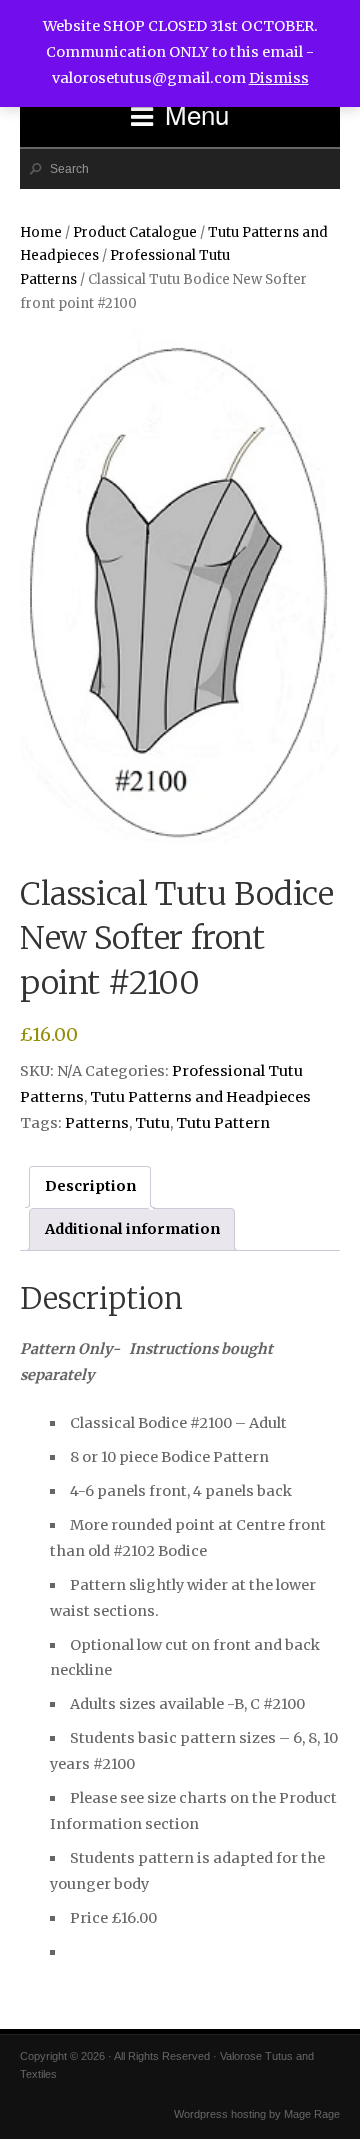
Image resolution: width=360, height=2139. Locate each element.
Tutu (152, 1123)
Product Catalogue (135, 232)
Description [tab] (90, 1186)
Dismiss (279, 78)
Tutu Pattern (223, 1123)
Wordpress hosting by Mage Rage (257, 2114)
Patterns (97, 1123)
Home (41, 232)
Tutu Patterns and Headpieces (200, 1097)
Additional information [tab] (132, 1229)
